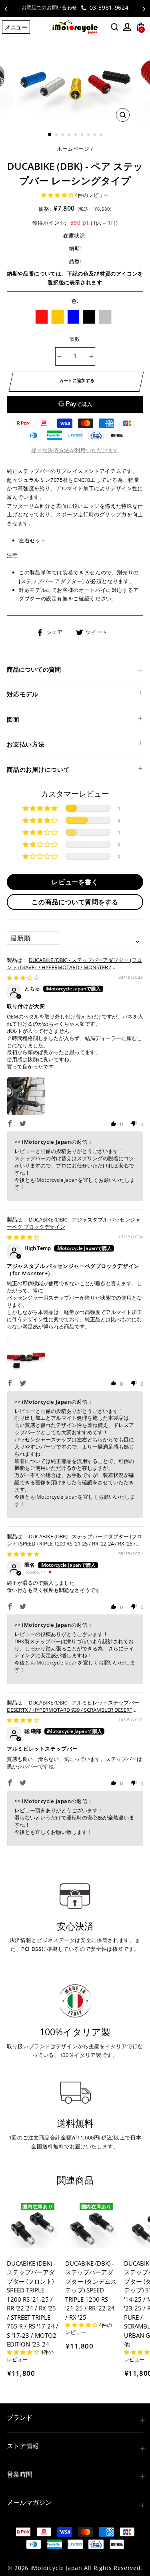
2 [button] (57, 135)
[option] (75, 8)
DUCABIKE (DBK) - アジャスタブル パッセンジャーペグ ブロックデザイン (74, 1223)
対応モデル (23, 694)
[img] (23, 978)
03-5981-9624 (108, 7)
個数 (75, 339)
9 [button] (102, 135)
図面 (13, 719)
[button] (58, 195)
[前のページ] (6, 8)
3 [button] (64, 135)
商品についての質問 (34, 669)
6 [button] (83, 135)
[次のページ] (144, 8)
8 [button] (96, 135)
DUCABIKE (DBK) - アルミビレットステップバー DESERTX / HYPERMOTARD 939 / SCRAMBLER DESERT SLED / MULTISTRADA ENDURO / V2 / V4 (73, 1710)
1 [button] (50, 135)
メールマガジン (29, 2502)
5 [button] (76, 135)
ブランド (20, 2417)
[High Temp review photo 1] (26, 1356)
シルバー (105, 317)
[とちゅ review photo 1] (26, 1096)
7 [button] (89, 135)
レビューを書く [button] (75, 882)
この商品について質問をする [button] (75, 902)
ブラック (89, 317)
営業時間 (20, 2474)
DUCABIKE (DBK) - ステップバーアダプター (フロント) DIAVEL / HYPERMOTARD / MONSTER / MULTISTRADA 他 (74, 967)
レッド (42, 317)
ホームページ (73, 149)
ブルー (74, 317)
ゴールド (58, 317)
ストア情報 (23, 2446)
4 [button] (70, 135)
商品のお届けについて (38, 769)
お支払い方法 (26, 744)
